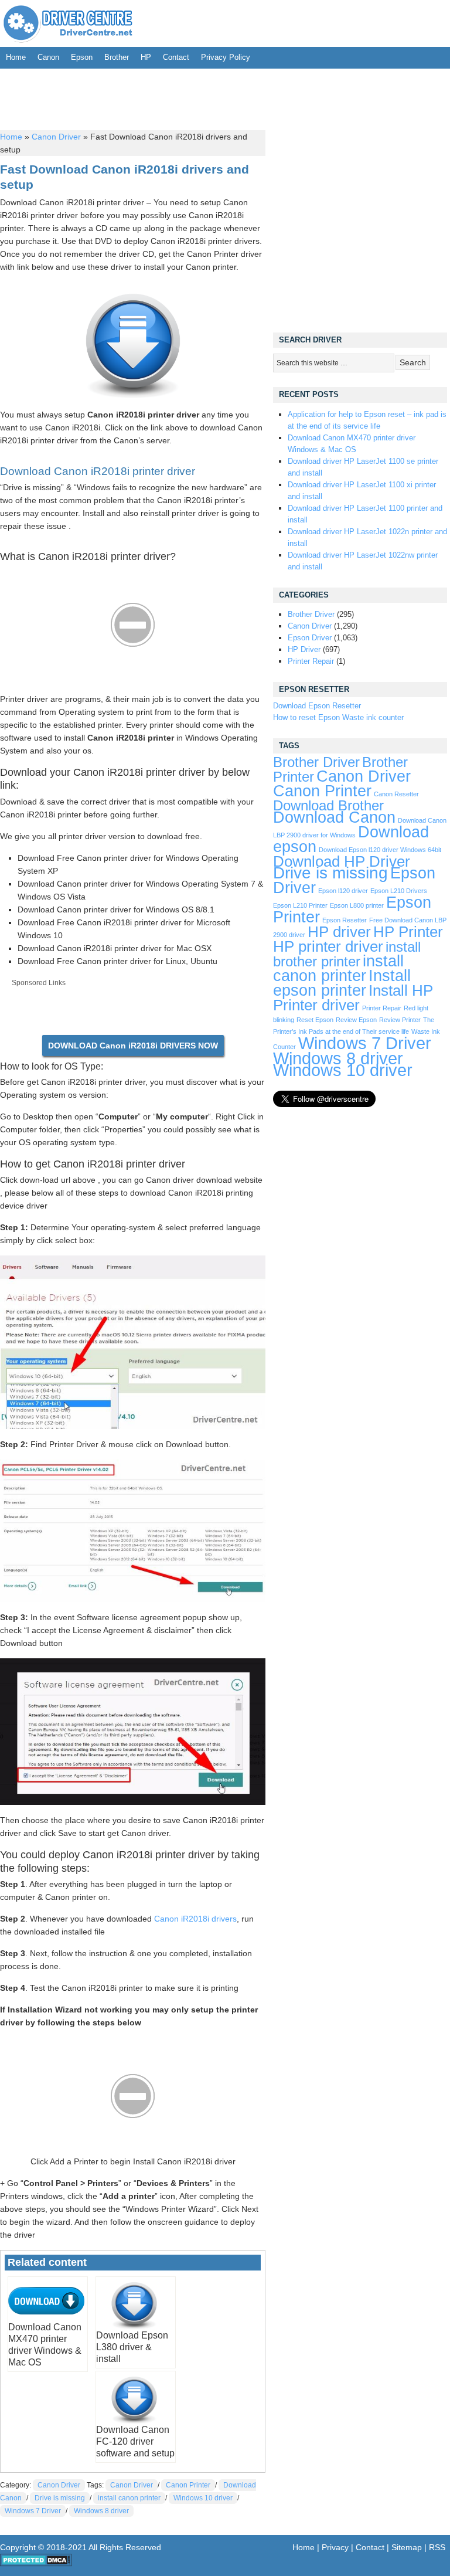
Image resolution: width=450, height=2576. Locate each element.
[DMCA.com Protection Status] (36, 2564)
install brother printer (347, 954)
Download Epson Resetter (317, 706)
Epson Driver (310, 638)
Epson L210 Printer (300, 905)
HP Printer (408, 932)
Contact (176, 57)
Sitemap (407, 2547)
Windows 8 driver (101, 2511)
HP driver (339, 932)
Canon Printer (188, 2485)
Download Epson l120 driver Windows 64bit (380, 850)
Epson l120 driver (343, 891)
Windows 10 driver (203, 2498)
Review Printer (400, 1020)
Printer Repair (311, 661)
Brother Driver (311, 614)
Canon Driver (56, 137)
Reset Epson (315, 1020)
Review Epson (356, 1020)
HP (146, 57)
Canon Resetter (396, 794)
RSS (437, 2547)
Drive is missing (60, 2498)
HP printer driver (328, 946)
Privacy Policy (226, 57)
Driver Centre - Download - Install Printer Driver (68, 23)
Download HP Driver (342, 861)
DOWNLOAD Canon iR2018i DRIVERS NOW (133, 1046)
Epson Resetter (345, 920)
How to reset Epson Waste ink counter (338, 717)
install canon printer (129, 2498)
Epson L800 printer (357, 905)
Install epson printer (342, 983)
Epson (82, 57)
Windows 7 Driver (33, 2511)
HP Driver (304, 649)
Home (16, 57)
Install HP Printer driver (353, 998)
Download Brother (328, 806)
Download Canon (334, 817)
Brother (117, 57)
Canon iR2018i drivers (195, 1919)
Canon (48, 57)
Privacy (335, 2547)
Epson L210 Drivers (399, 891)
